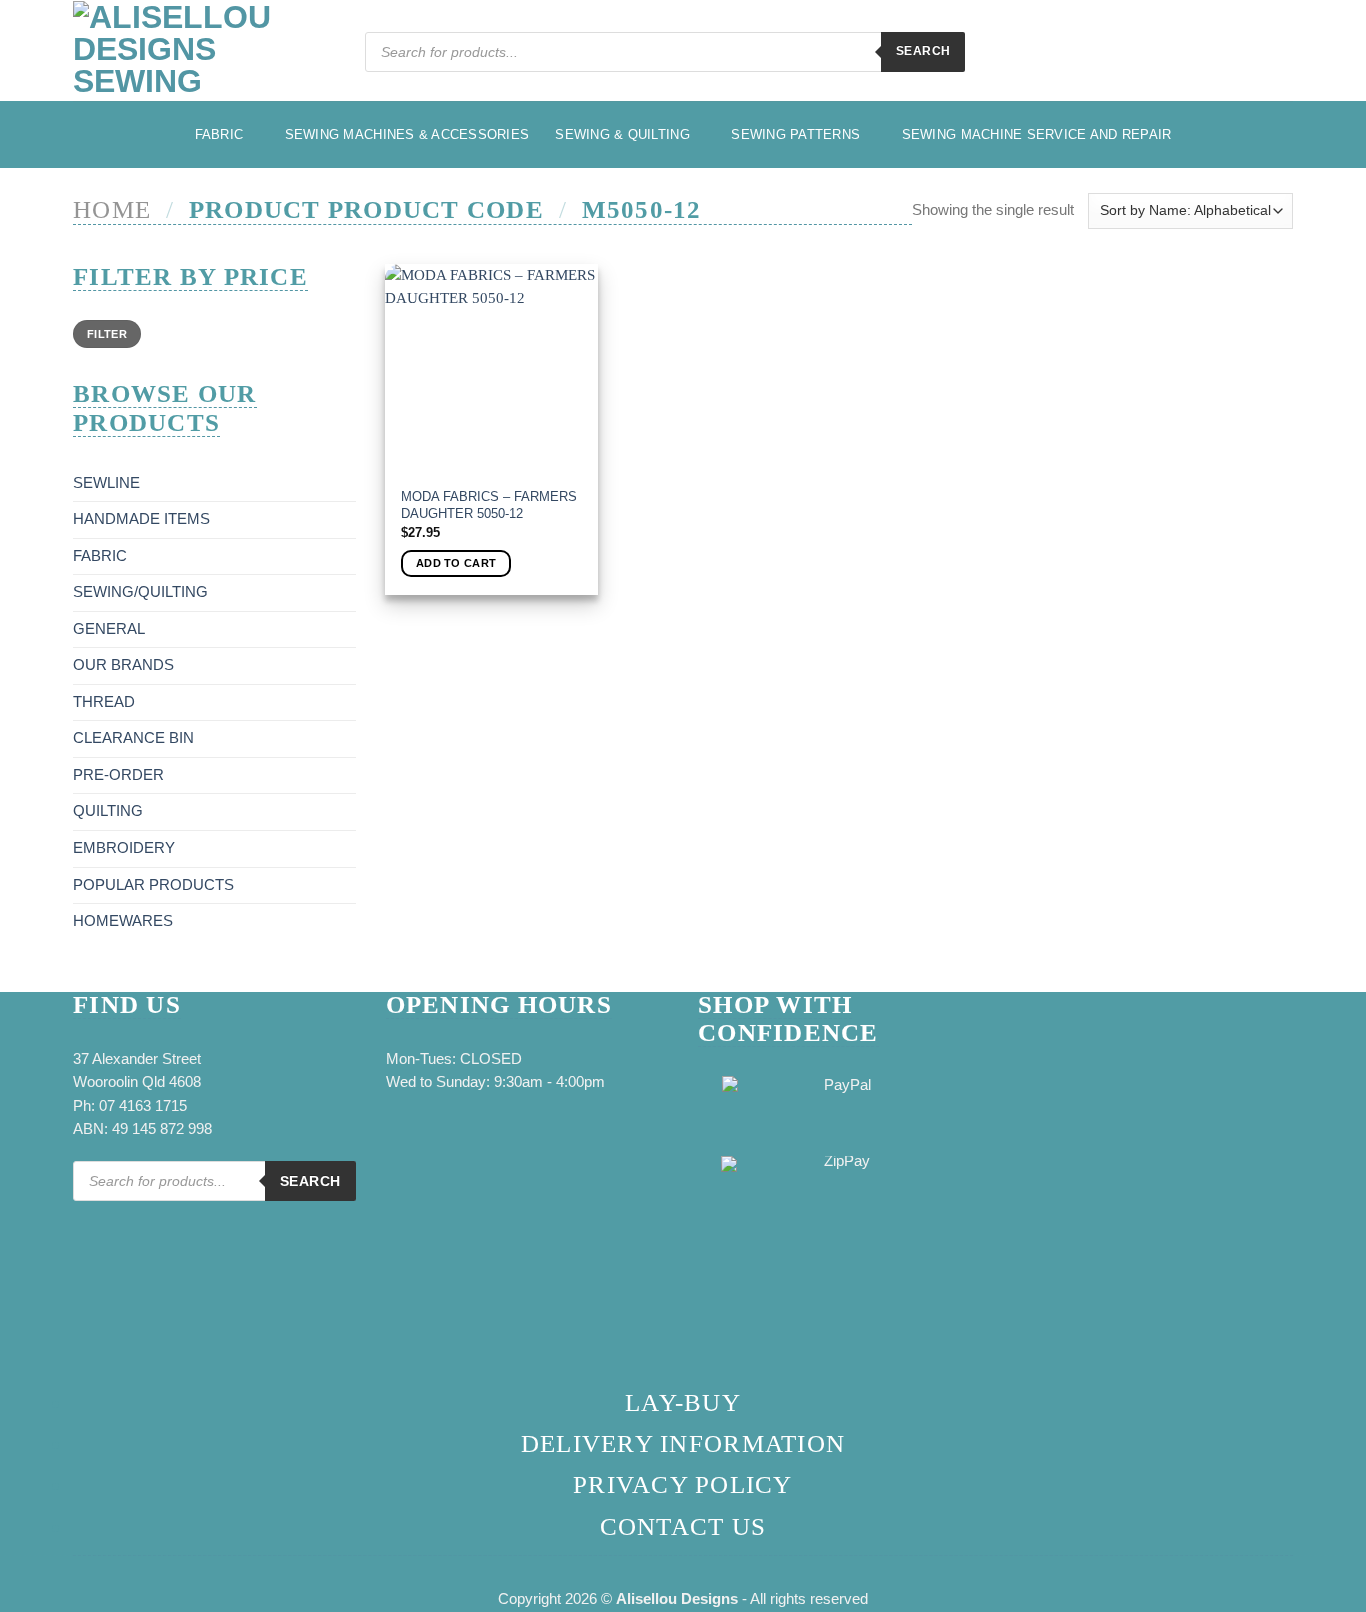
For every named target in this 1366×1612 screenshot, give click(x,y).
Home (112, 209)
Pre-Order (118, 775)
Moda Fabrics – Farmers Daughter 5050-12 (489, 505)
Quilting (108, 811)
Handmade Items (141, 519)
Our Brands (123, 665)
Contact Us (683, 1526)
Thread (104, 702)
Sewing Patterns (795, 134)
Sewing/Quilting (140, 592)
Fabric (219, 134)
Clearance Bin (133, 738)
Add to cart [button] (456, 563)
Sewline (106, 483)
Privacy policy (683, 1484)
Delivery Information (683, 1443)
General (109, 629)
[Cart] (1283, 55)
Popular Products (153, 885)
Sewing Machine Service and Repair (1037, 134)
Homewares (123, 921)
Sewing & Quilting (622, 134)
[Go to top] (1327, 1585)
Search (923, 51)
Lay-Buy (683, 1402)
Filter (107, 334)
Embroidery (124, 848)
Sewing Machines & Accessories (407, 134)
